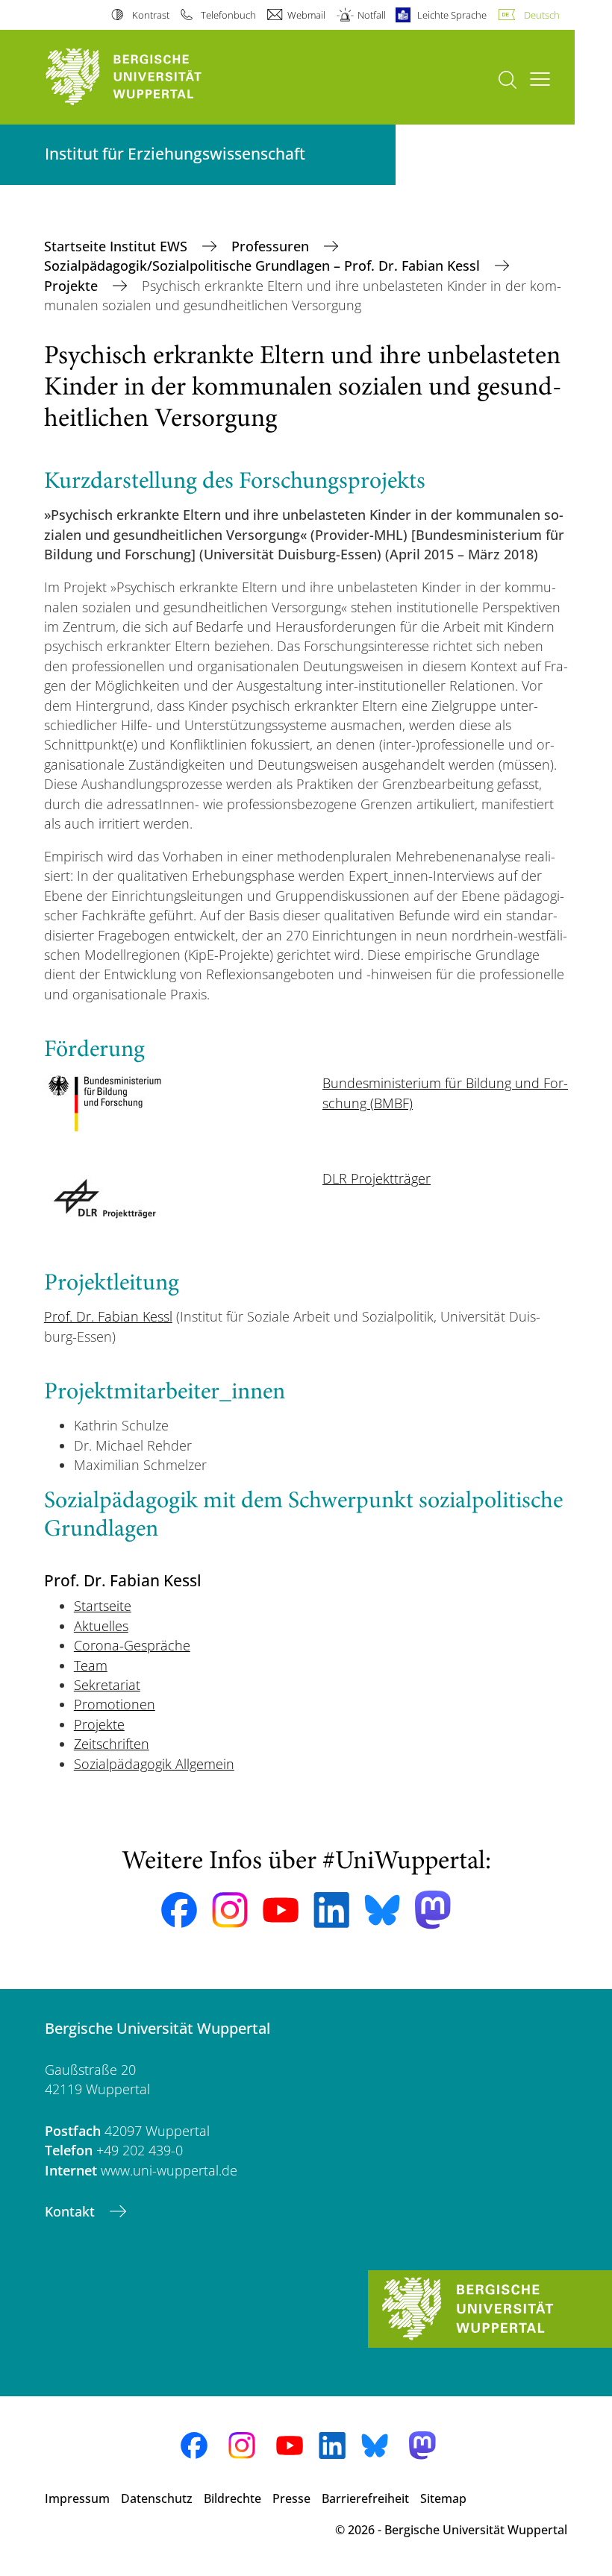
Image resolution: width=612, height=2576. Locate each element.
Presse (291, 2498)
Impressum (77, 2498)
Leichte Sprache (452, 15)
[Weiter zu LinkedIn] (331, 1910)
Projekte (73, 286)
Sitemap (443, 2498)
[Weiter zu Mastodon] (433, 1910)
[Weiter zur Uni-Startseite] (149, 77)
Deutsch (542, 15)
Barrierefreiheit (365, 2498)
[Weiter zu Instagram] (230, 1910)
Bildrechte (232, 2498)
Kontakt (72, 2211)
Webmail (306, 15)
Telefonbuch (228, 15)
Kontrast (150, 15)
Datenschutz (157, 2498)
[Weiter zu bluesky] (382, 1910)
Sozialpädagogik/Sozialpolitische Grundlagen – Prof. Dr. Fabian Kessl (264, 266)
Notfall (371, 15)
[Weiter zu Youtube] (281, 1910)
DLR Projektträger (377, 1178)
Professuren (272, 246)
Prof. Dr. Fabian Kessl (108, 1316)
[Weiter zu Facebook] (179, 1910)
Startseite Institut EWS (118, 246)
